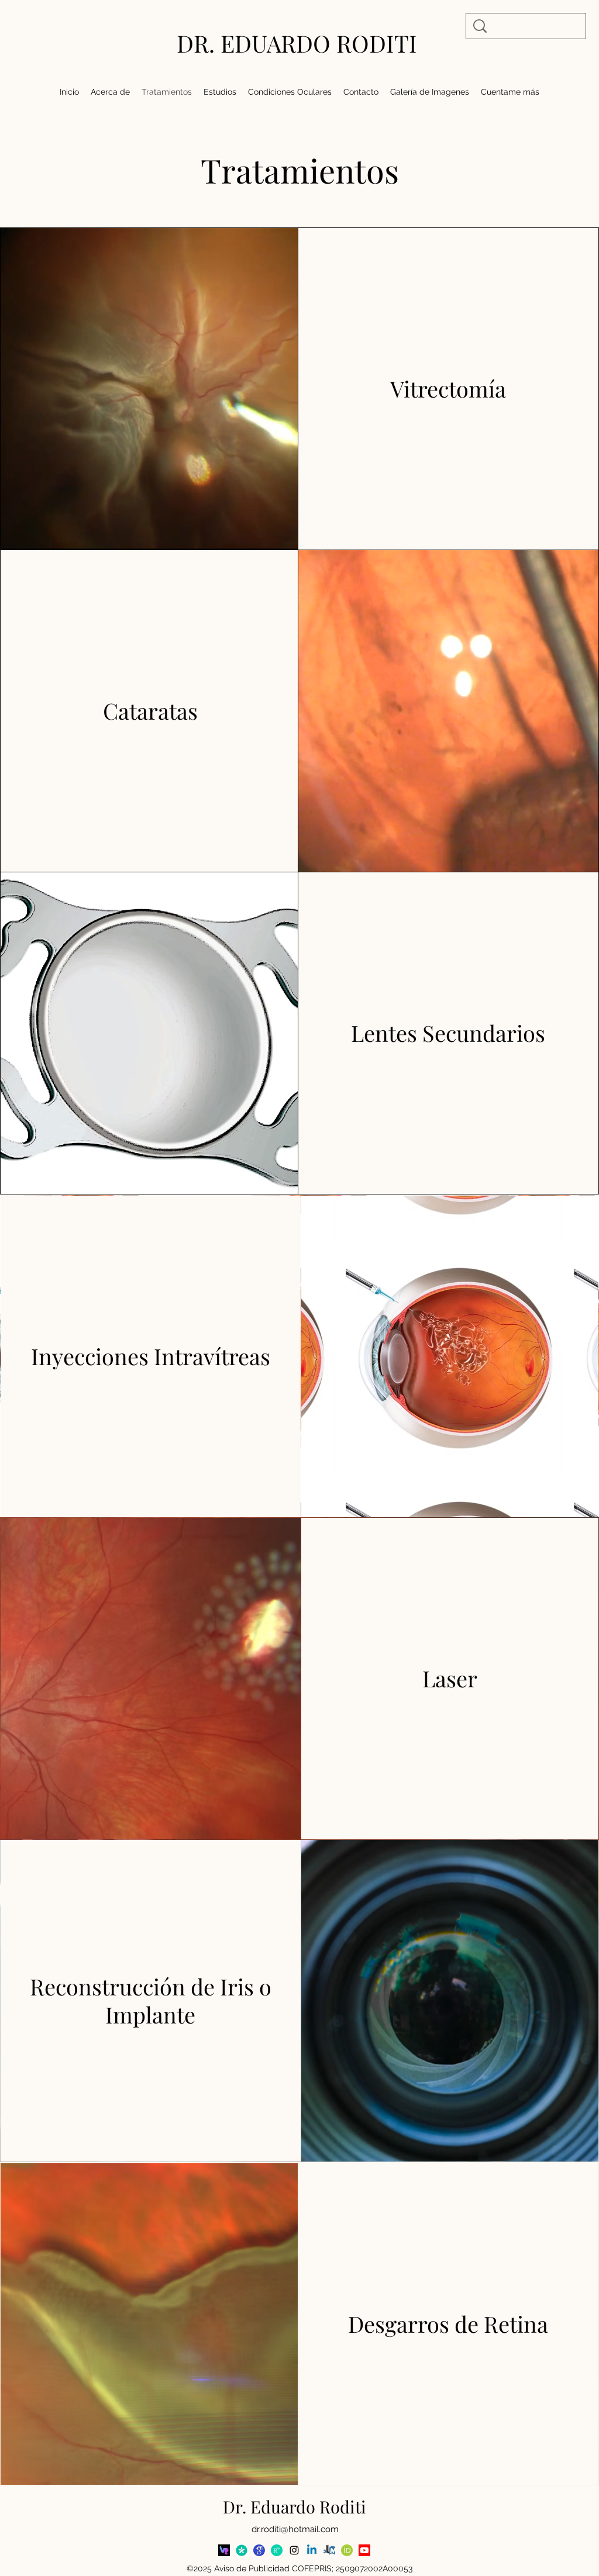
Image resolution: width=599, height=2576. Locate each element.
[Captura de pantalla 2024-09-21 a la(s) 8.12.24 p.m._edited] (224, 2550)
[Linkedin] (312, 2550)
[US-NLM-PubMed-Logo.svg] (329, 2550)
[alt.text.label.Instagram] (294, 2550)
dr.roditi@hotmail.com (295, 2529)
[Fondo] (242, 2550)
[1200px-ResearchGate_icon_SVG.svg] (277, 2550)
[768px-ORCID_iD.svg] (347, 2550)
